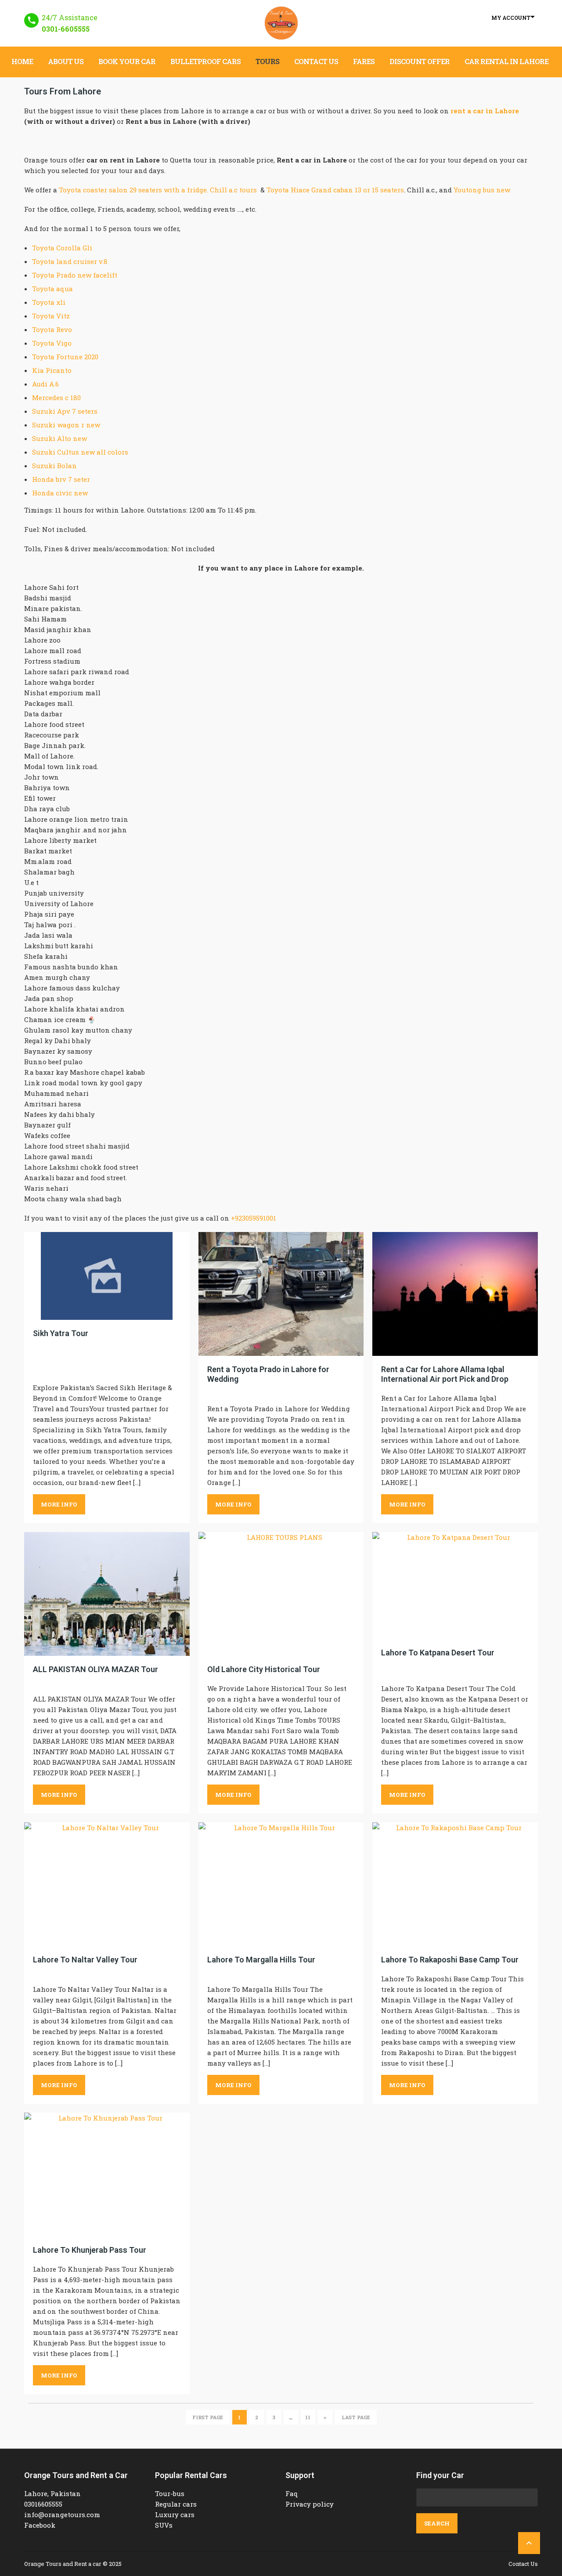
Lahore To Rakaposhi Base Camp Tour (450, 1960)
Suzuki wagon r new (66, 425)
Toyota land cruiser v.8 (70, 261)
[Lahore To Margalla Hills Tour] (281, 1884)
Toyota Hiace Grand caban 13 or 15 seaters (335, 190)
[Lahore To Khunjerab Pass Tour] (107, 2175)
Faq (292, 2493)
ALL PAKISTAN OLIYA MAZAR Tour (95, 1669)
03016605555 (43, 2504)
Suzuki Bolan (54, 466)
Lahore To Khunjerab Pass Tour (90, 2250)
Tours (267, 61)
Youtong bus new (482, 190)
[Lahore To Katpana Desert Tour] (455, 1586)
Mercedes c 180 (56, 397)
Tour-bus (170, 2493)
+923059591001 (254, 1218)
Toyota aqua (52, 289)
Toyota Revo (52, 329)
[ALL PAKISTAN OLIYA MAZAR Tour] (107, 1594)
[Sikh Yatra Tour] (107, 1276)
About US (66, 61)
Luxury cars (175, 2515)
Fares (364, 61)
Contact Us (316, 61)
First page (208, 2417)
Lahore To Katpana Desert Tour (438, 1653)
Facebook (40, 2525)
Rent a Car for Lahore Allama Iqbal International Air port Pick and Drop (445, 1374)
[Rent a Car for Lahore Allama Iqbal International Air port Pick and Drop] (455, 1294)
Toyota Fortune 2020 (65, 357)
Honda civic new (60, 493)
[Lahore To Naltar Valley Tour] (107, 1884)
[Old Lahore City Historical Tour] (281, 1594)
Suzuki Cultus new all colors (80, 452)
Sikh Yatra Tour (61, 1333)
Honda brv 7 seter (61, 479)
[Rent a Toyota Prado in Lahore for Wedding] (281, 1294)
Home (22, 61)
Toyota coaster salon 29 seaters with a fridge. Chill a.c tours (158, 190)
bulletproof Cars (205, 61)
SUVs (164, 2525)
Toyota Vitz (51, 316)
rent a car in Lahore (485, 111)
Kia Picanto (52, 370)
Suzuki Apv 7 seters (65, 411)
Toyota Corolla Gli (62, 248)
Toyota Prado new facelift (75, 275)
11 (308, 2417)
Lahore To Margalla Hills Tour (261, 1960)
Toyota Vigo (52, 343)
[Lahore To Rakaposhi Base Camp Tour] (455, 1884)
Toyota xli (49, 302)
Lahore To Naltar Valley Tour (85, 1960)
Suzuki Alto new (59, 438)
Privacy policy (310, 2504)
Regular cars (176, 2504)
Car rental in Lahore (506, 61)
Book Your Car (127, 61)
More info (59, 1504)
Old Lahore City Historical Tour (264, 1669)
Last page (356, 2417)
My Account (511, 18)
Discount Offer (420, 61)
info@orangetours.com (62, 2515)
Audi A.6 (45, 384)
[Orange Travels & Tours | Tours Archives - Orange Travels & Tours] (281, 23)
